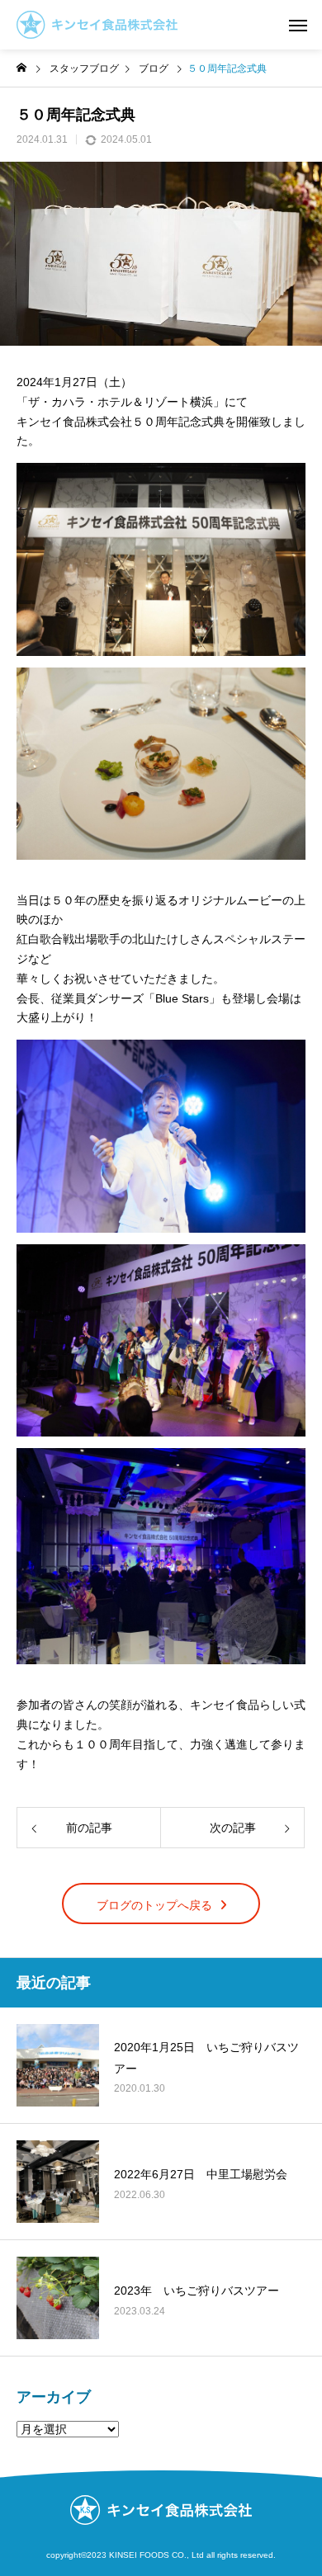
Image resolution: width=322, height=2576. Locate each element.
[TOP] (293, 2547)
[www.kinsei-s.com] (97, 25)
